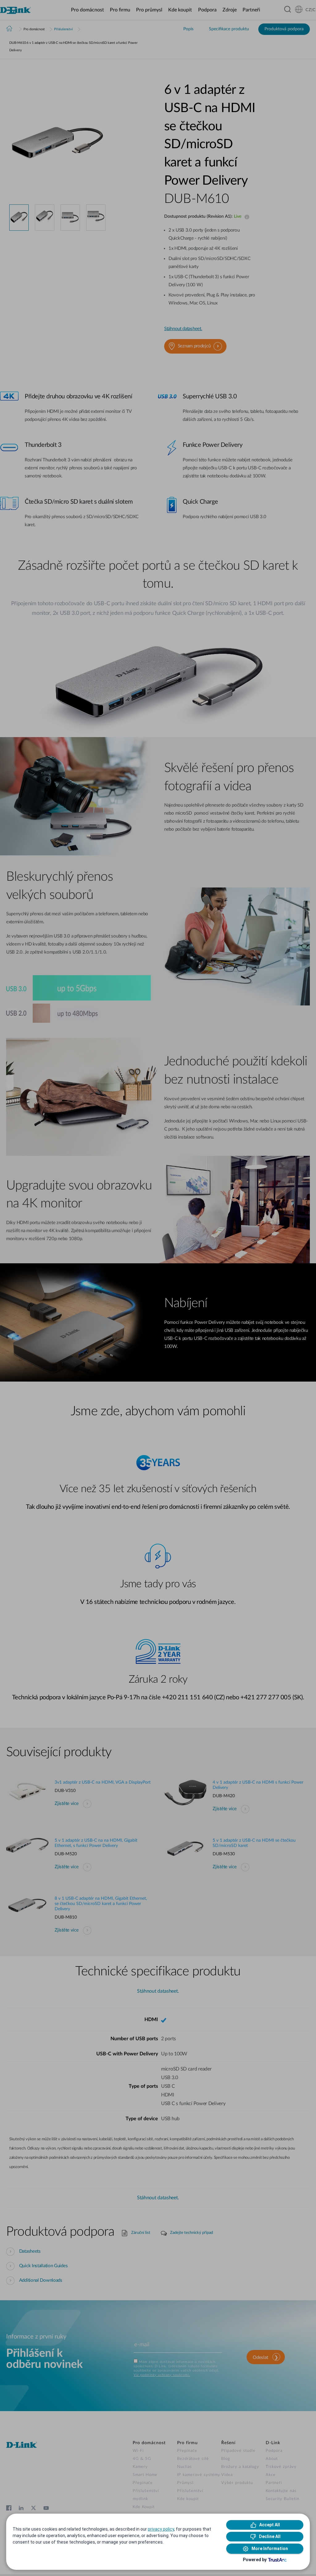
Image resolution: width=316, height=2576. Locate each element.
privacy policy (161, 2529)
